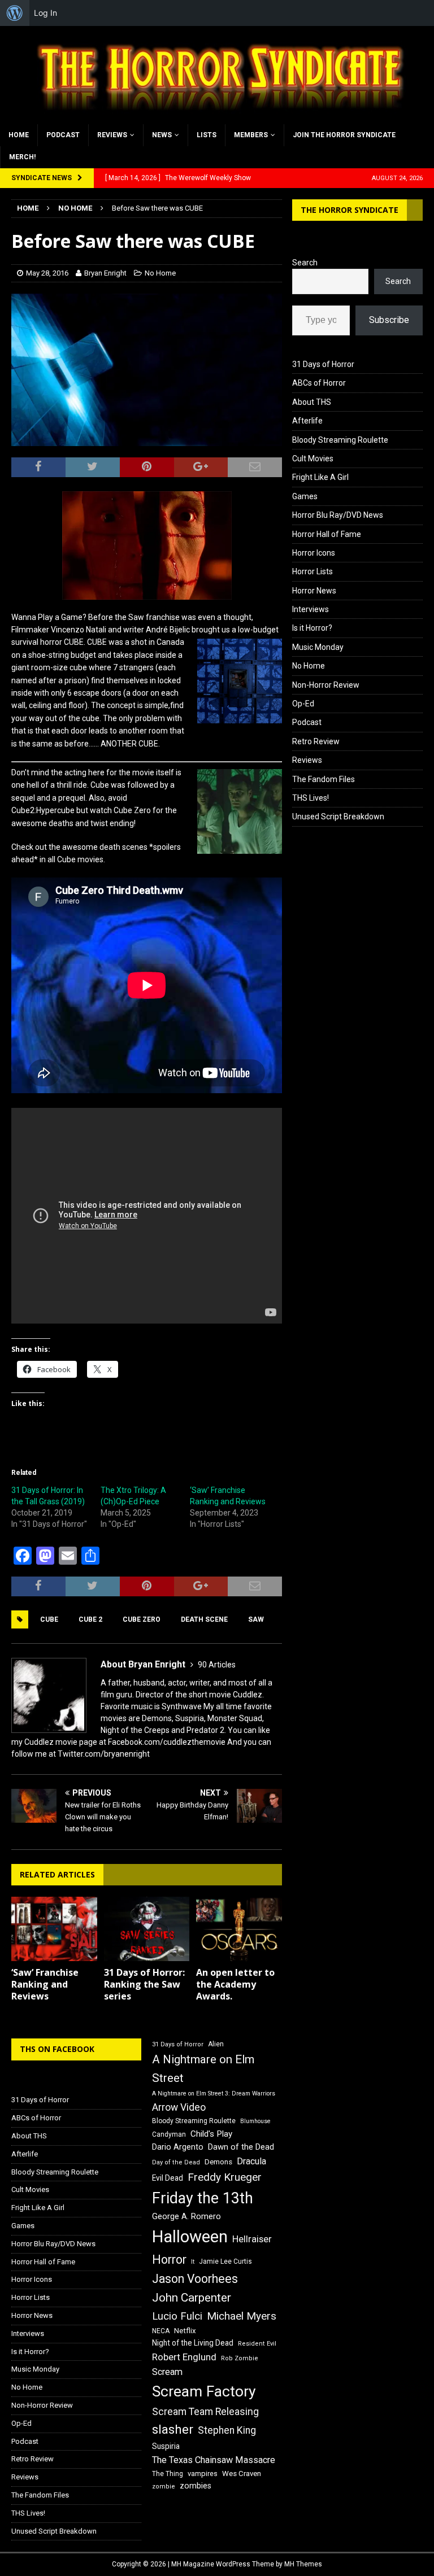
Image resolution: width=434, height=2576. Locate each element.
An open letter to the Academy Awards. (235, 1984)
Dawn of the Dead (241, 2147)
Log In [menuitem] (45, 13)
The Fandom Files (324, 779)
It (193, 2262)
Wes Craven (242, 2474)
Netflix (185, 2331)
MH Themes (303, 2564)
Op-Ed (303, 704)
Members (251, 135)
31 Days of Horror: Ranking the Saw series (144, 1984)
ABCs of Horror (319, 383)
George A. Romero (186, 2216)
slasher (173, 2429)
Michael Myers (242, 2316)
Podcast (63, 135)
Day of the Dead (176, 2162)
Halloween (190, 2237)
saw (256, 1619)
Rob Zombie (240, 2358)
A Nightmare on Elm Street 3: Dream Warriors (214, 2093)
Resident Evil (257, 2344)
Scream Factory (204, 2391)
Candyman (169, 2134)
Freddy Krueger (225, 2177)
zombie (164, 2487)
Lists (207, 135)
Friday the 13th (203, 2198)
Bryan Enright (105, 273)
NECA (161, 2331)
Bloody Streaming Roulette (340, 440)
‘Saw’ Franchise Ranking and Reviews (45, 1984)
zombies (196, 2486)
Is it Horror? (312, 628)
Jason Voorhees (195, 2279)
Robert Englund (184, 2357)
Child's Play (211, 2134)
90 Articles (217, 1665)
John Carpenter (192, 2298)
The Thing (168, 2474)
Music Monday (318, 647)
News (162, 135)
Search (305, 263)
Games (305, 496)
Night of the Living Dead (193, 2343)
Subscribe (389, 320)
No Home (160, 273)
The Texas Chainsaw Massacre (214, 2460)
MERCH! (22, 157)
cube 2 (90, 1619)
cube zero (142, 1619)
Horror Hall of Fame (327, 534)
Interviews (311, 609)
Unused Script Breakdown (338, 817)
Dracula (251, 2161)
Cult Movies (313, 459)
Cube (49, 1619)
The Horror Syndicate (350, 210)
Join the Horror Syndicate (344, 135)
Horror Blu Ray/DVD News (338, 515)
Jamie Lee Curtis (225, 2261)
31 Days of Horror (323, 364)
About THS (312, 402)
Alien (216, 2044)
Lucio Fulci (177, 2316)
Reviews (112, 135)
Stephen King (227, 2430)
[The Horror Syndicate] (217, 117)
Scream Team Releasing (205, 2411)
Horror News (314, 591)
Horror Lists (313, 571)
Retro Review (316, 741)
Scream (167, 2372)
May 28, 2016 (47, 273)
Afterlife (307, 421)
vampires (203, 2474)
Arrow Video (179, 2107)
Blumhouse (255, 2121)
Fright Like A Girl (320, 477)
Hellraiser (252, 2239)
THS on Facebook (57, 2049)
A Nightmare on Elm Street (203, 2069)
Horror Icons (314, 553)
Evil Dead (168, 2178)
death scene (204, 1619)
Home (19, 135)
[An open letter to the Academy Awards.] (239, 1929)
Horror (169, 2260)
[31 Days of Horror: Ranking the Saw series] (147, 1929)
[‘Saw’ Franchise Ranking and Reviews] (54, 1929)
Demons (218, 2162)
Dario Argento (178, 2147)
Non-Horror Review (326, 685)
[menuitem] (15, 13)
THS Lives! (311, 798)
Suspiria (166, 2446)
